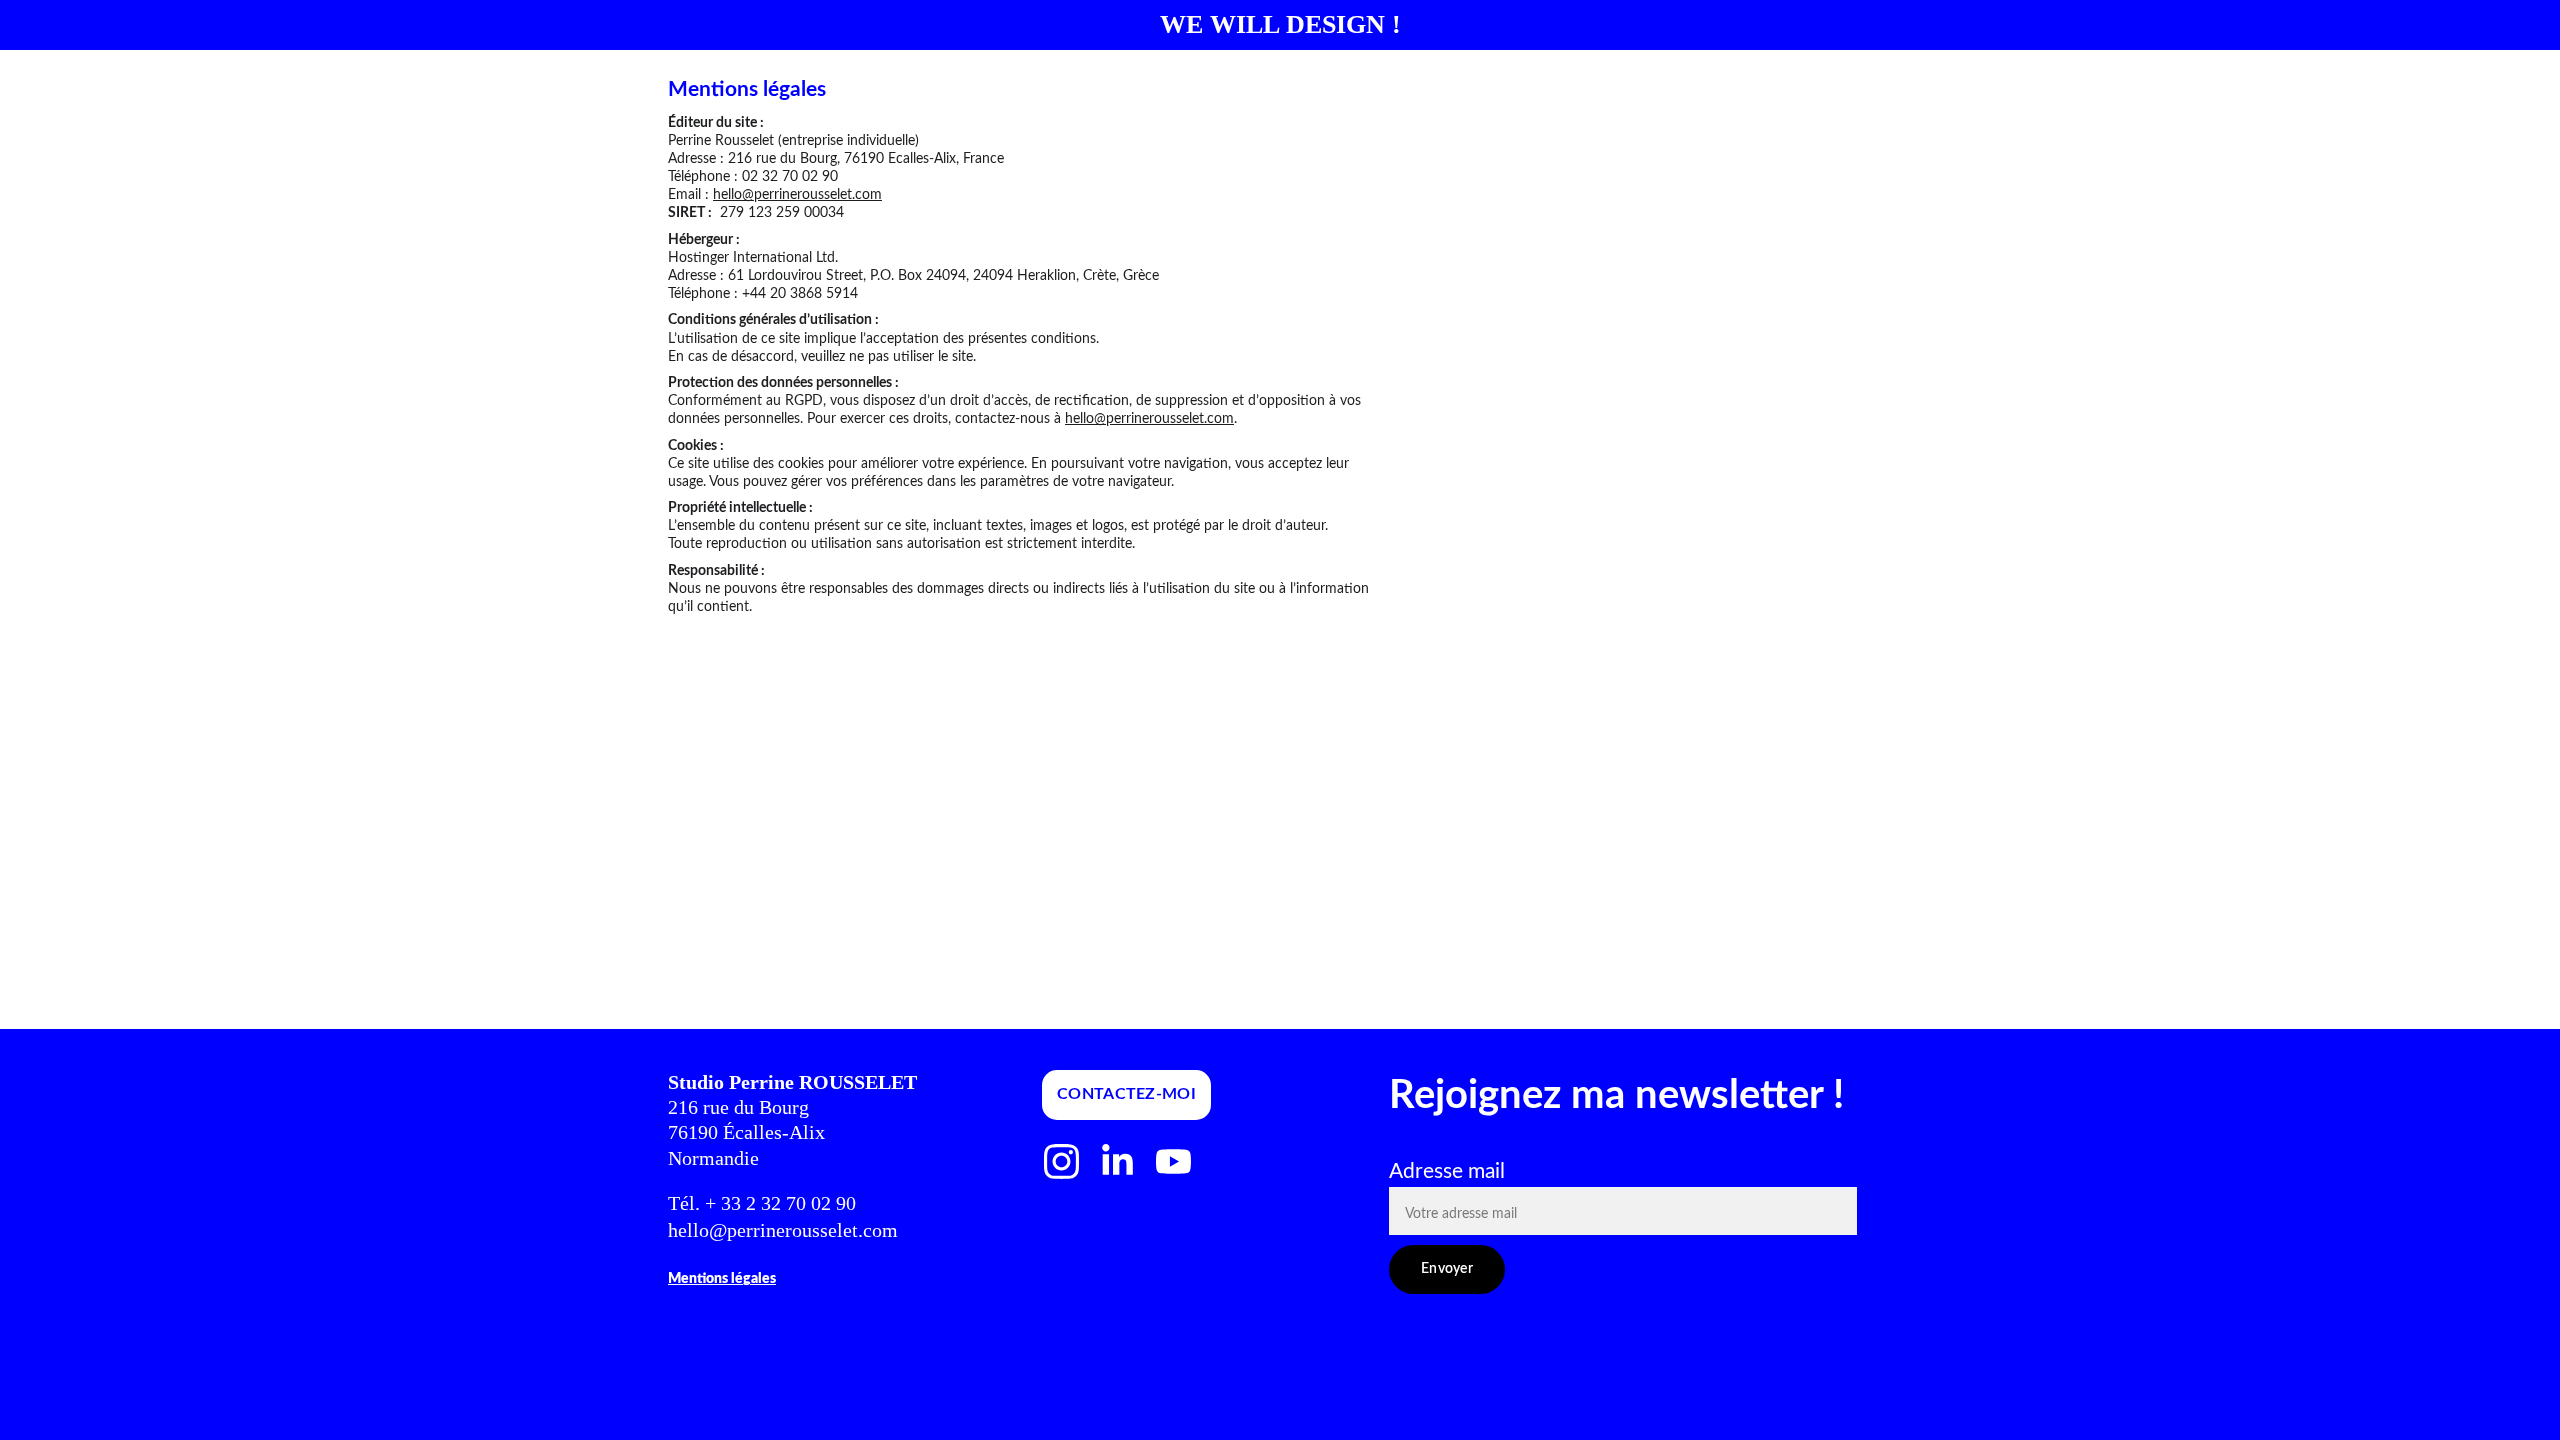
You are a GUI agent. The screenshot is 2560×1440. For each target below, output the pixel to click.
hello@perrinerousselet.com (797, 195)
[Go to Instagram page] (1061, 1161)
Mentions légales (722, 1279)
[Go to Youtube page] (1173, 1161)
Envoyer (1447, 1269)
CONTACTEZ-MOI (1126, 1094)
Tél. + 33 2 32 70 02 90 (764, 1203)
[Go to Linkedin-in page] (1117, 1161)
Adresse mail (1447, 1171)
